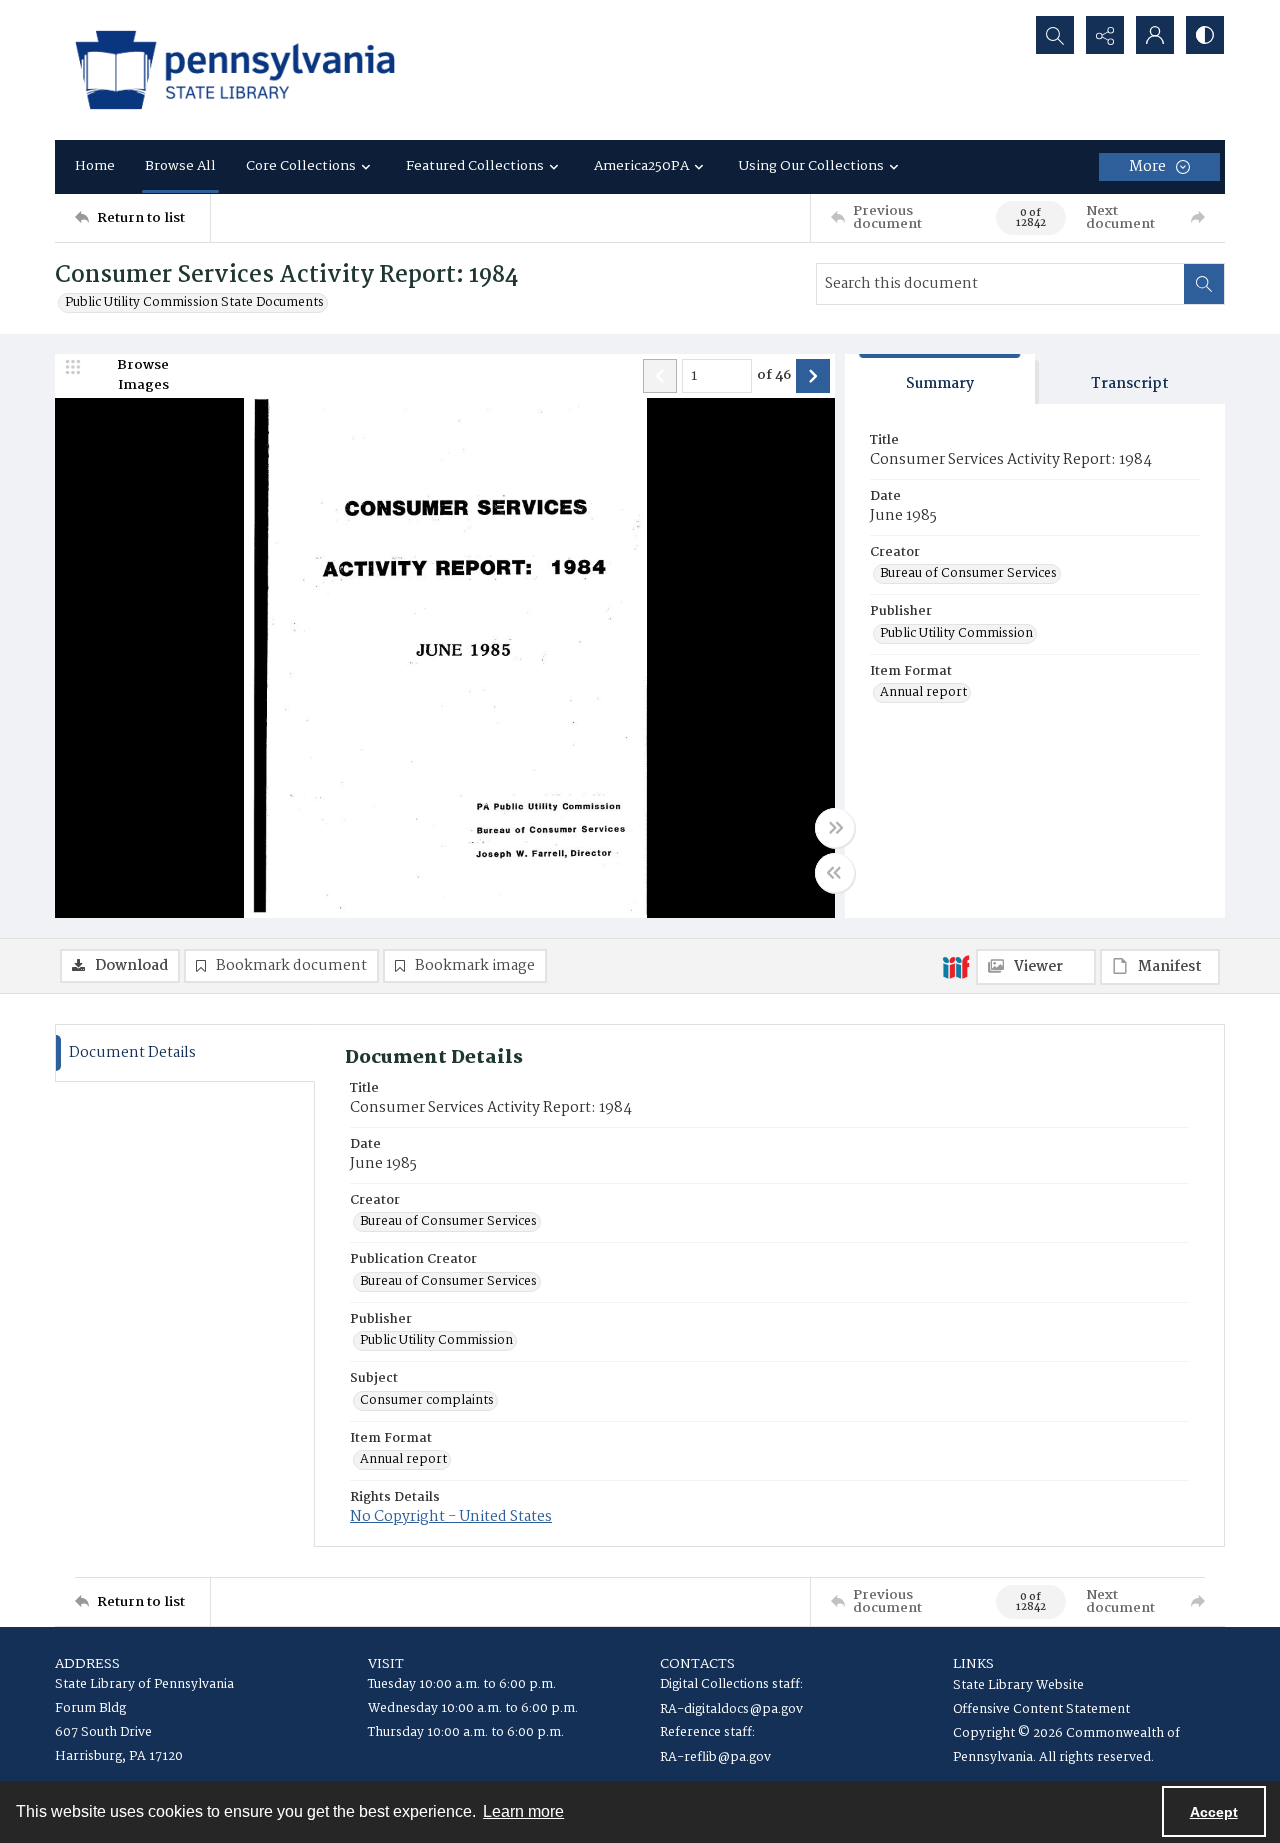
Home (95, 166)
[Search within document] (1204, 284)
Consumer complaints (427, 1401)
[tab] (940, 379)
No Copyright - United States (451, 1517)
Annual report (923, 693)
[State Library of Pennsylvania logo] (235, 70)
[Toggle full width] (835, 828)
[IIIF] (956, 966)
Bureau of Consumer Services (968, 574)
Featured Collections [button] (475, 166)
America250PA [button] (641, 166)
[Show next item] (813, 376)
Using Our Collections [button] (811, 166)
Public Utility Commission (956, 634)
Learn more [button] (523, 1811)
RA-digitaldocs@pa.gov (731, 1709)
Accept (1214, 1812)
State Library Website (1018, 1685)
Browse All (180, 166)
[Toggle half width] (835, 873)
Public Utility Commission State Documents (194, 303)
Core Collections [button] (301, 166)
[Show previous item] (660, 376)
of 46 (774, 376)
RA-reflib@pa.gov (715, 1757)
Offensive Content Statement (1041, 1709)
